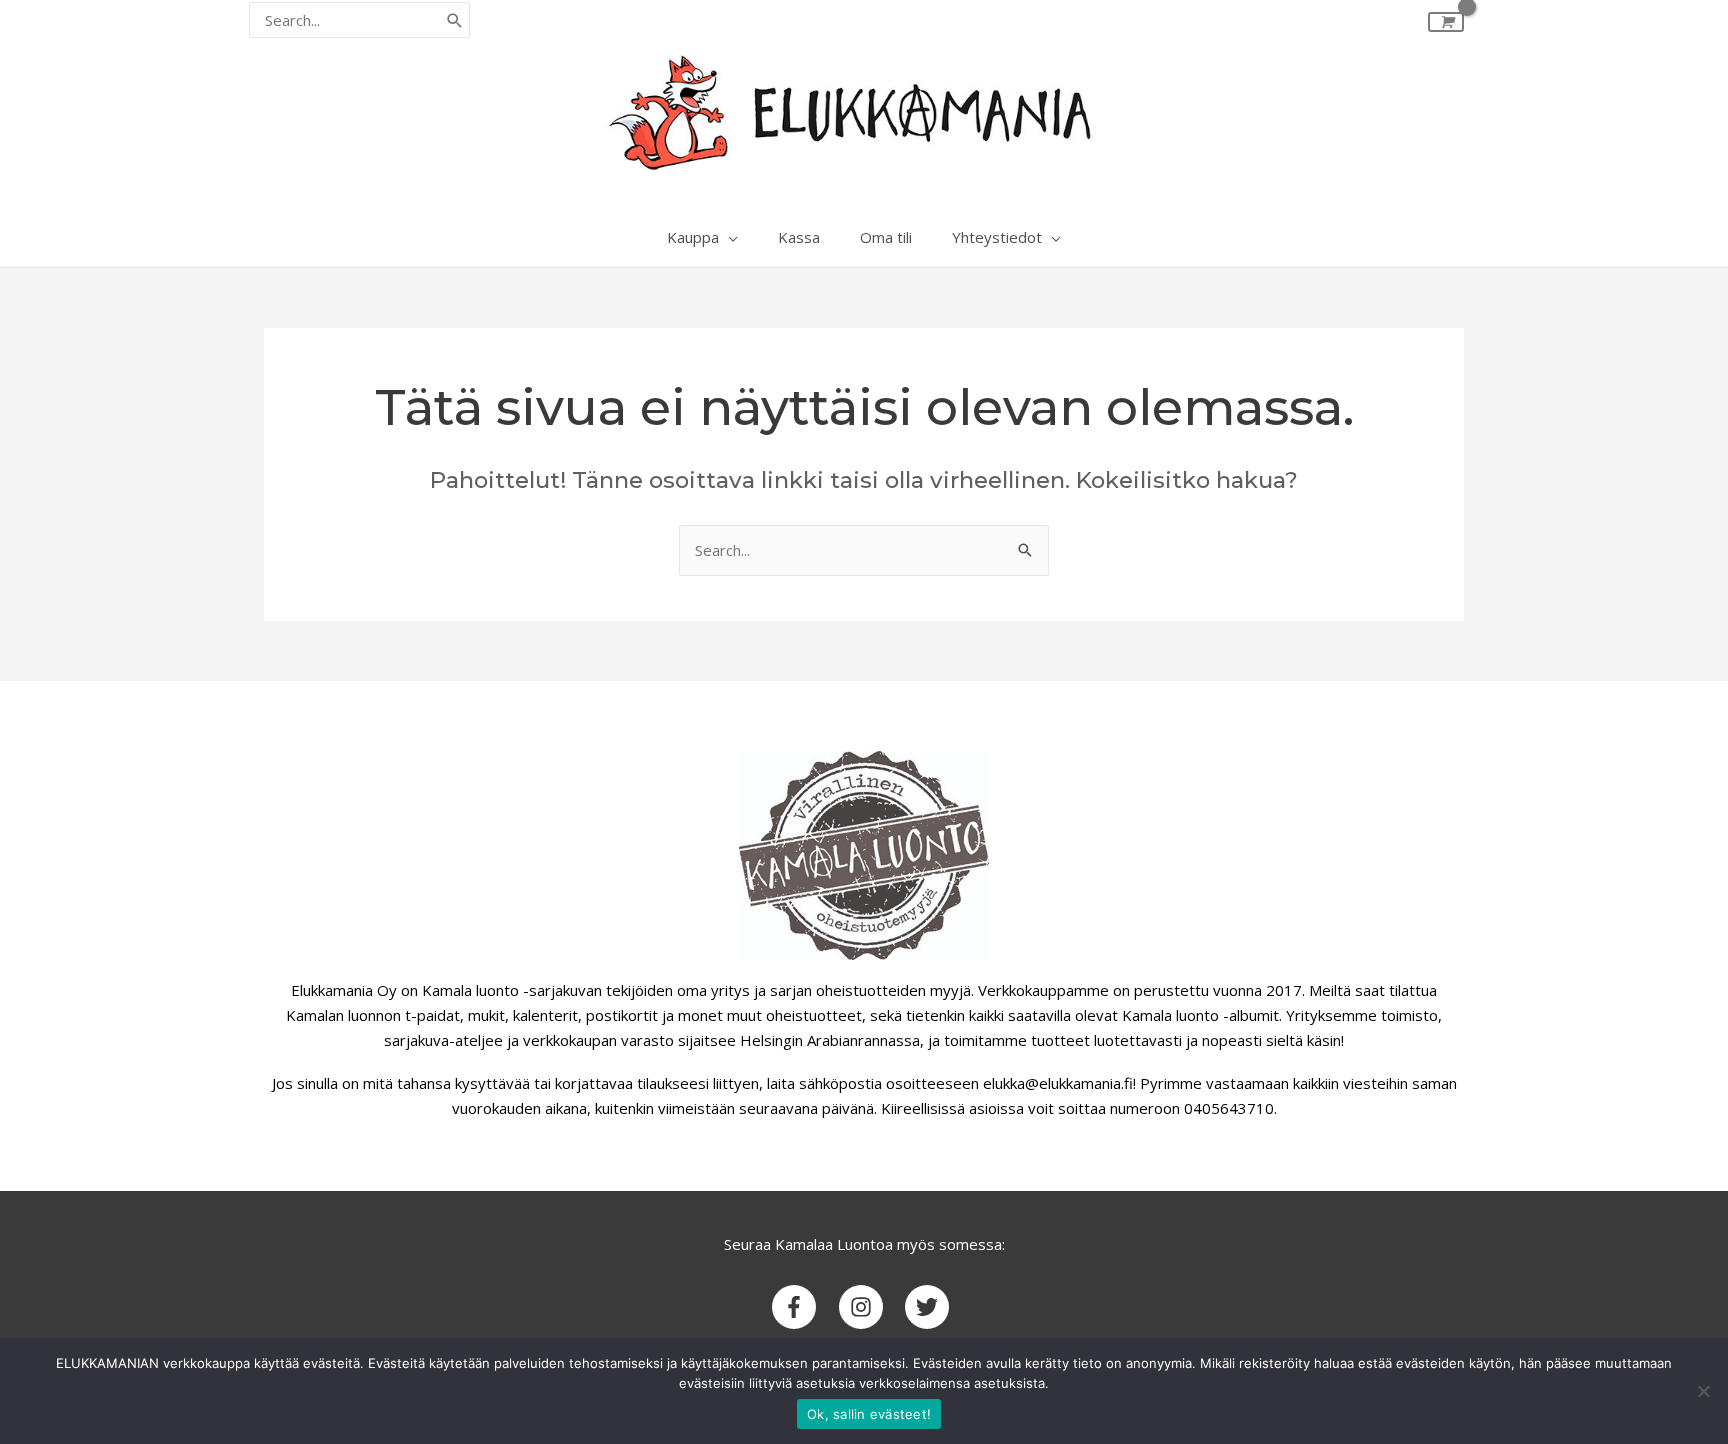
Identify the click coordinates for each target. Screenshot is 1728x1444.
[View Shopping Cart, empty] (1446, 22)
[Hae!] (455, 20)
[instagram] (870, 1307)
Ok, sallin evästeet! (869, 1414)
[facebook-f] (803, 1307)
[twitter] (930, 1307)
